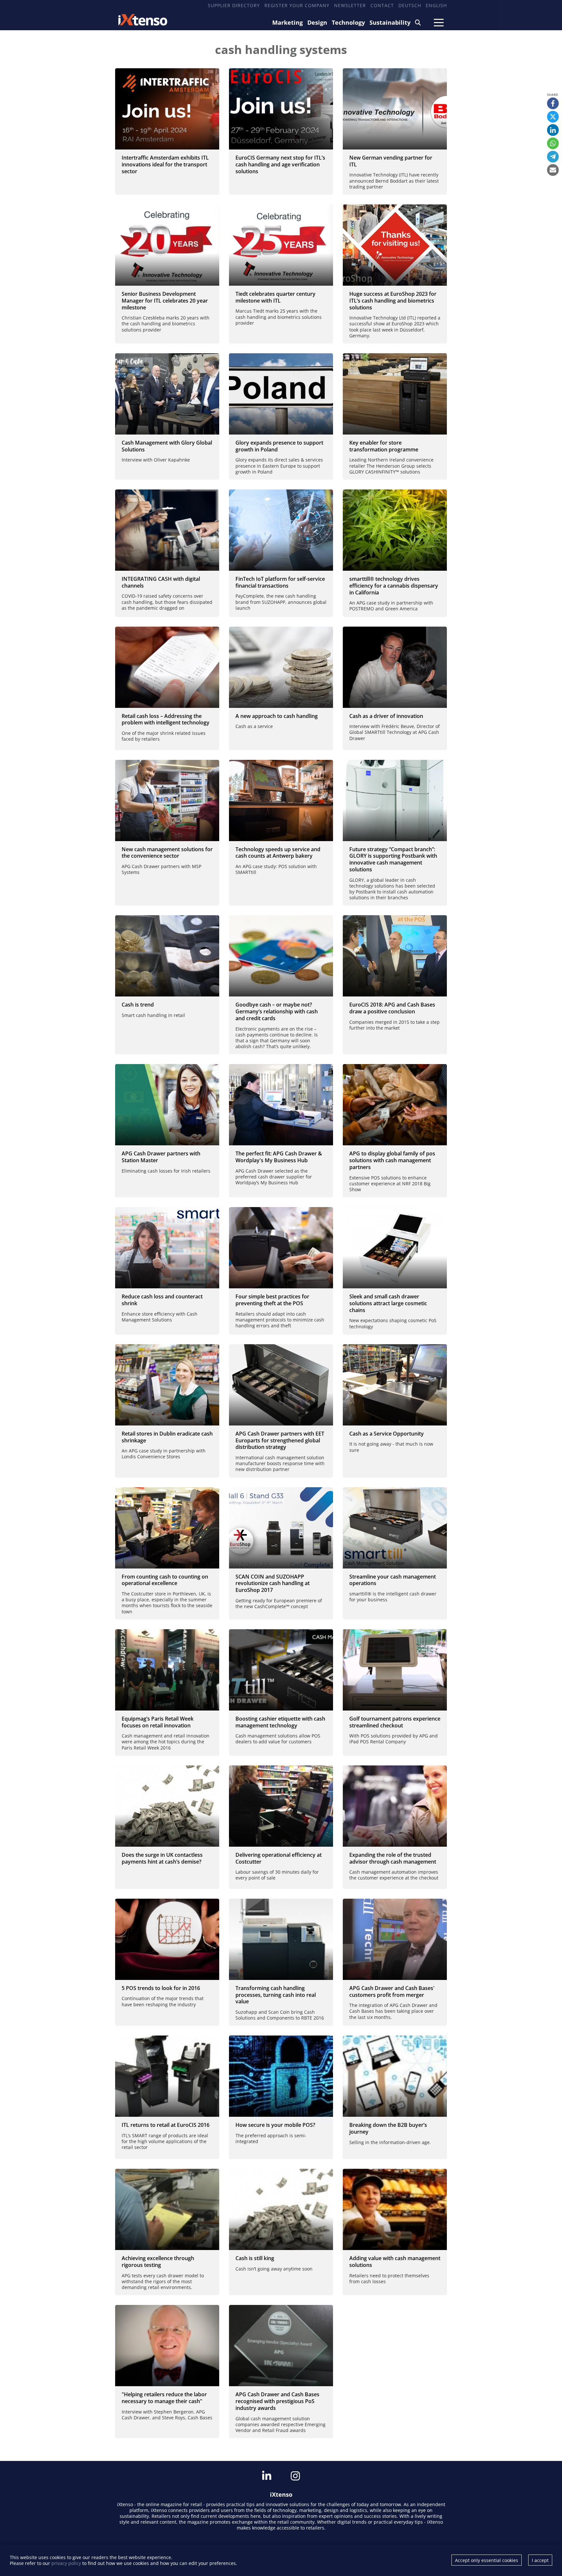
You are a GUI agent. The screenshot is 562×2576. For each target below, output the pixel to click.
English (436, 5)
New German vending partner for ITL (391, 161)
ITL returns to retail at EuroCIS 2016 (166, 2125)
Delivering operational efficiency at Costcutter (279, 1858)
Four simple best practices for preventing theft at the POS (272, 1300)
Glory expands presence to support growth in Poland (279, 446)
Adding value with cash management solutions (395, 2262)
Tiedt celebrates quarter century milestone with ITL (275, 297)
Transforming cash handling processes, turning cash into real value (276, 1995)
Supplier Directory (234, 5)
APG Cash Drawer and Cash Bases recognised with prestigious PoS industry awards (277, 2401)
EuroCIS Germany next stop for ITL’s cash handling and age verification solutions (280, 164)
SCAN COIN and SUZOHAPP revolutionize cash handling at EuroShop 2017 (273, 1583)
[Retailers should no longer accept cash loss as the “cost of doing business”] (167, 667)
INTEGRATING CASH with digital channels (161, 582)
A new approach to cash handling (277, 716)
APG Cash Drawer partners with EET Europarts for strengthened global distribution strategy (280, 1440)
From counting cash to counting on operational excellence (165, 1580)
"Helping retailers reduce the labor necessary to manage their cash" (164, 2398)
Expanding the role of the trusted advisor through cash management (393, 1858)
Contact (382, 5)
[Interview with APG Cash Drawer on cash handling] (395, 667)
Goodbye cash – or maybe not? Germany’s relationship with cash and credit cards (277, 1011)
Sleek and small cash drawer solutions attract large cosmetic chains (388, 1303)
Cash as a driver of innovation (386, 716)
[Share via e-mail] (553, 170)
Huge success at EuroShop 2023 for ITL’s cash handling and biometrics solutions (393, 301)
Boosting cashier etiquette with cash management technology (280, 1722)
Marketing (288, 22)
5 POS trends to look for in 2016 (161, 1988)
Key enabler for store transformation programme (384, 446)
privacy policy (66, 2563)
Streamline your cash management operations (393, 1580)
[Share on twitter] (553, 117)
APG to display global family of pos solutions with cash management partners (392, 1160)
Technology (348, 22)
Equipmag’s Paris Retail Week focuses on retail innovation (158, 1722)
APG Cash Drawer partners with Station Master (161, 1157)
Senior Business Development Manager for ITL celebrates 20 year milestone (165, 301)
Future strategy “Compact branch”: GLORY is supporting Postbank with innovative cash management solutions (393, 859)
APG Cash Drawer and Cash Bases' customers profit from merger (392, 1991)
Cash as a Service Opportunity (387, 1434)
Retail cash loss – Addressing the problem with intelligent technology (166, 719)
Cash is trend (138, 1005)
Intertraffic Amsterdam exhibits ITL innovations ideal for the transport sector (165, 164)
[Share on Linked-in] (553, 130)
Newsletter (350, 5)
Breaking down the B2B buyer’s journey (388, 2128)
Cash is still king (255, 2258)
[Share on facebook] (553, 103)
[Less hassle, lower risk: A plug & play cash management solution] (281, 667)
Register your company (297, 5)
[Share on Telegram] (553, 157)
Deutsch (410, 5)
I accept (540, 2560)
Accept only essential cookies (487, 2560)
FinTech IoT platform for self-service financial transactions (280, 582)
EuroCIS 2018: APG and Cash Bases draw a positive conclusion (392, 1008)
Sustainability (390, 22)
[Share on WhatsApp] (553, 143)
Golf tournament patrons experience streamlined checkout (395, 1722)
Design (317, 22)
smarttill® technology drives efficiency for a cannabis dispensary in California (394, 586)
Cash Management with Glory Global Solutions (167, 446)
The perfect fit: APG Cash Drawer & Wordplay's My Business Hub (279, 1157)
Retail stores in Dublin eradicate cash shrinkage (167, 1437)
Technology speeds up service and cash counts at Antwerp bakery (278, 853)
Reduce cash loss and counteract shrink (162, 1300)
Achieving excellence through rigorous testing (158, 2262)
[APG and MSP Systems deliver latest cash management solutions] (167, 800)
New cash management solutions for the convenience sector (167, 853)
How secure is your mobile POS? (275, 2125)
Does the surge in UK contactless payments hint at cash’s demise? (162, 1858)
